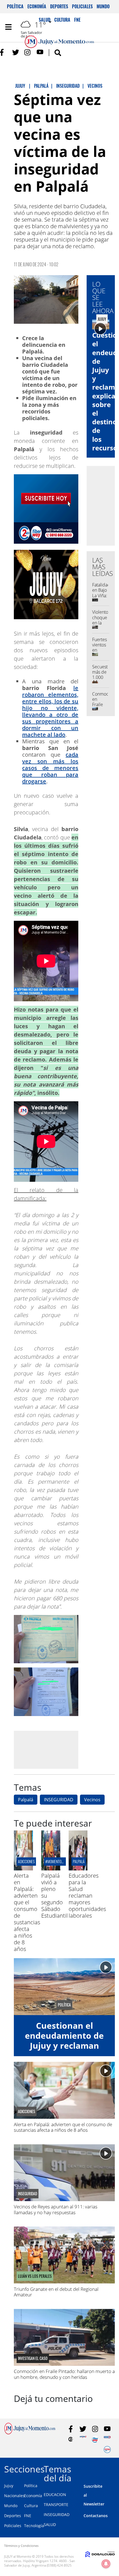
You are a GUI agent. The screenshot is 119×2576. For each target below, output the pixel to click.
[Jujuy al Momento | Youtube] (40, 52)
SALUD (50, 2524)
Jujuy (9, 2486)
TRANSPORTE (56, 2504)
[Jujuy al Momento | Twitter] (16, 52)
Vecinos (92, 1800)
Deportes (59, 6)
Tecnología (34, 2526)
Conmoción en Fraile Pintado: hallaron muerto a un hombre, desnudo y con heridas (64, 2374)
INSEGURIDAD (59, 1800)
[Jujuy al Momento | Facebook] (3, 52)
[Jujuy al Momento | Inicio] (112, 2468)
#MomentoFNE (56, 1861)
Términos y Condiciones (21, 2546)
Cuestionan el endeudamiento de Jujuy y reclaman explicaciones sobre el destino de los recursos (64, 2050)
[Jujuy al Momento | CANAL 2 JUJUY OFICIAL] (71, 2439)
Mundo (103, 6)
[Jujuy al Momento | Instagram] (28, 52)
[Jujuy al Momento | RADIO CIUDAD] (107, 2450)
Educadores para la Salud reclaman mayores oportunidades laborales (87, 1896)
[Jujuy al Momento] (30, 2433)
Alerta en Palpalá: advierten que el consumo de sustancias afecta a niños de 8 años (27, 1912)
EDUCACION (55, 2495)
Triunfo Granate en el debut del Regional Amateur (56, 2292)
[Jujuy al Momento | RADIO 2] (107, 2439)
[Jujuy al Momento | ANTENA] (83, 2439)
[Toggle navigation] (8, 27)
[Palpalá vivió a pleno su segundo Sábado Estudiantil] (51, 1869)
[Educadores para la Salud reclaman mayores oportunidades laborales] (78, 1869)
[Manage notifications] (106, 2564)
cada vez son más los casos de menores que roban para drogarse (50, 768)
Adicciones (26, 1861)
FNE (28, 2516)
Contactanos (96, 2516)
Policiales (82, 6)
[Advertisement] (60, 1749)
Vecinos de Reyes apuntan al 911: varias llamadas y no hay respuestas (56, 2209)
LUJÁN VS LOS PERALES (35, 2276)
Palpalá (26, 1800)
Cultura (31, 2506)
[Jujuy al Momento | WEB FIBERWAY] (95, 2439)
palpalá (79, 1861)
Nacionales (14, 2496)
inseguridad (28, 2194)
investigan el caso (33, 2358)
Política (15, 6)
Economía (37, 6)
